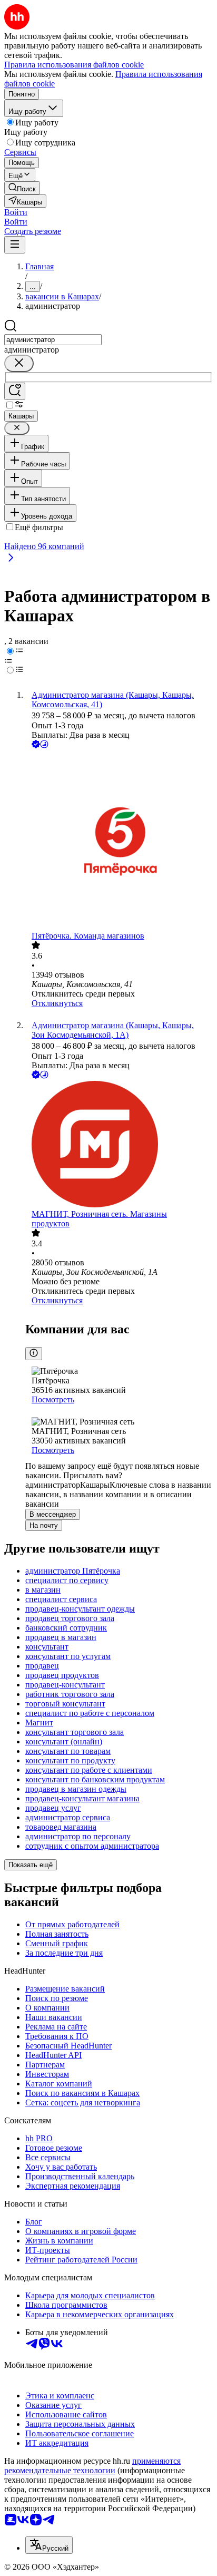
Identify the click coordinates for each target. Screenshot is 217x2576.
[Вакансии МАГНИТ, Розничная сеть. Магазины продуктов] (119, 1145)
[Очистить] (19, 363)
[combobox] (53, 340)
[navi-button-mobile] (15, 245)
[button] (16, 212)
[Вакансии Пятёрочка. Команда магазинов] (119, 841)
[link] (22, 188)
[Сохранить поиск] (15, 391)
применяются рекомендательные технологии (92, 2466)
